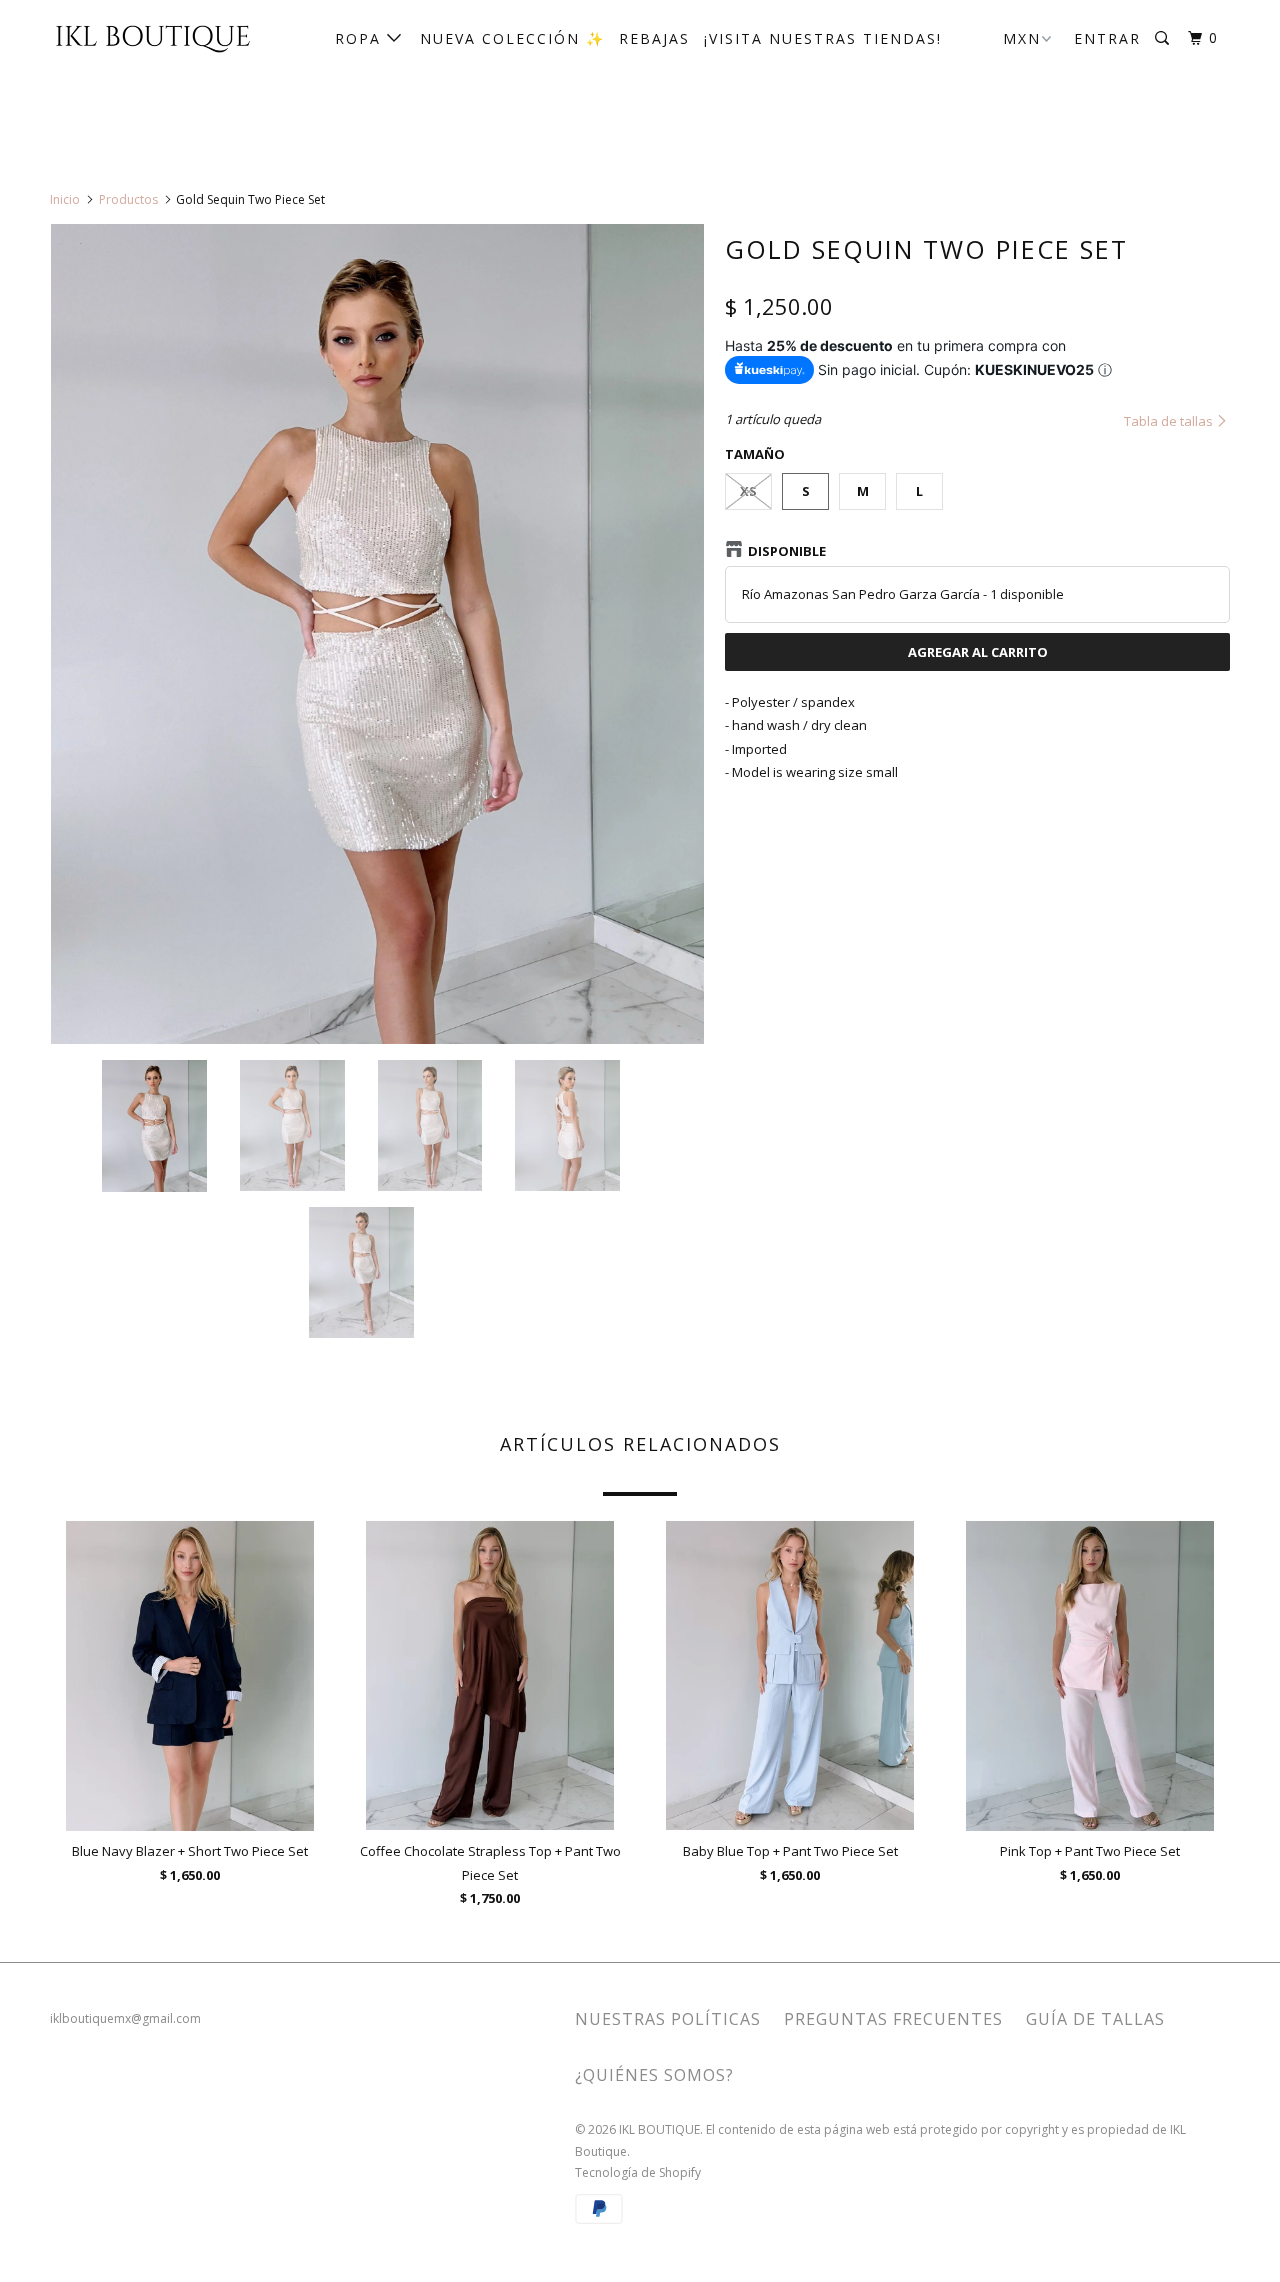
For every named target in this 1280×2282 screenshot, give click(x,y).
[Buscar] (1164, 38)
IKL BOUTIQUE (659, 2129)
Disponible (787, 551)
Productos (128, 199)
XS (748, 491)
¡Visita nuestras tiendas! (823, 38)
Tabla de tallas (1170, 421)
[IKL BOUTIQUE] (152, 37)
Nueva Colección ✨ (512, 38)
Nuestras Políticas (668, 2019)
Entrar (1107, 38)
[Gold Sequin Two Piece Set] (377, 634)
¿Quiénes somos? (654, 2075)
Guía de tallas (1095, 2019)
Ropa (361, 38)
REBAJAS (654, 38)
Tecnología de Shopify (638, 2172)
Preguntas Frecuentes (893, 2019)
